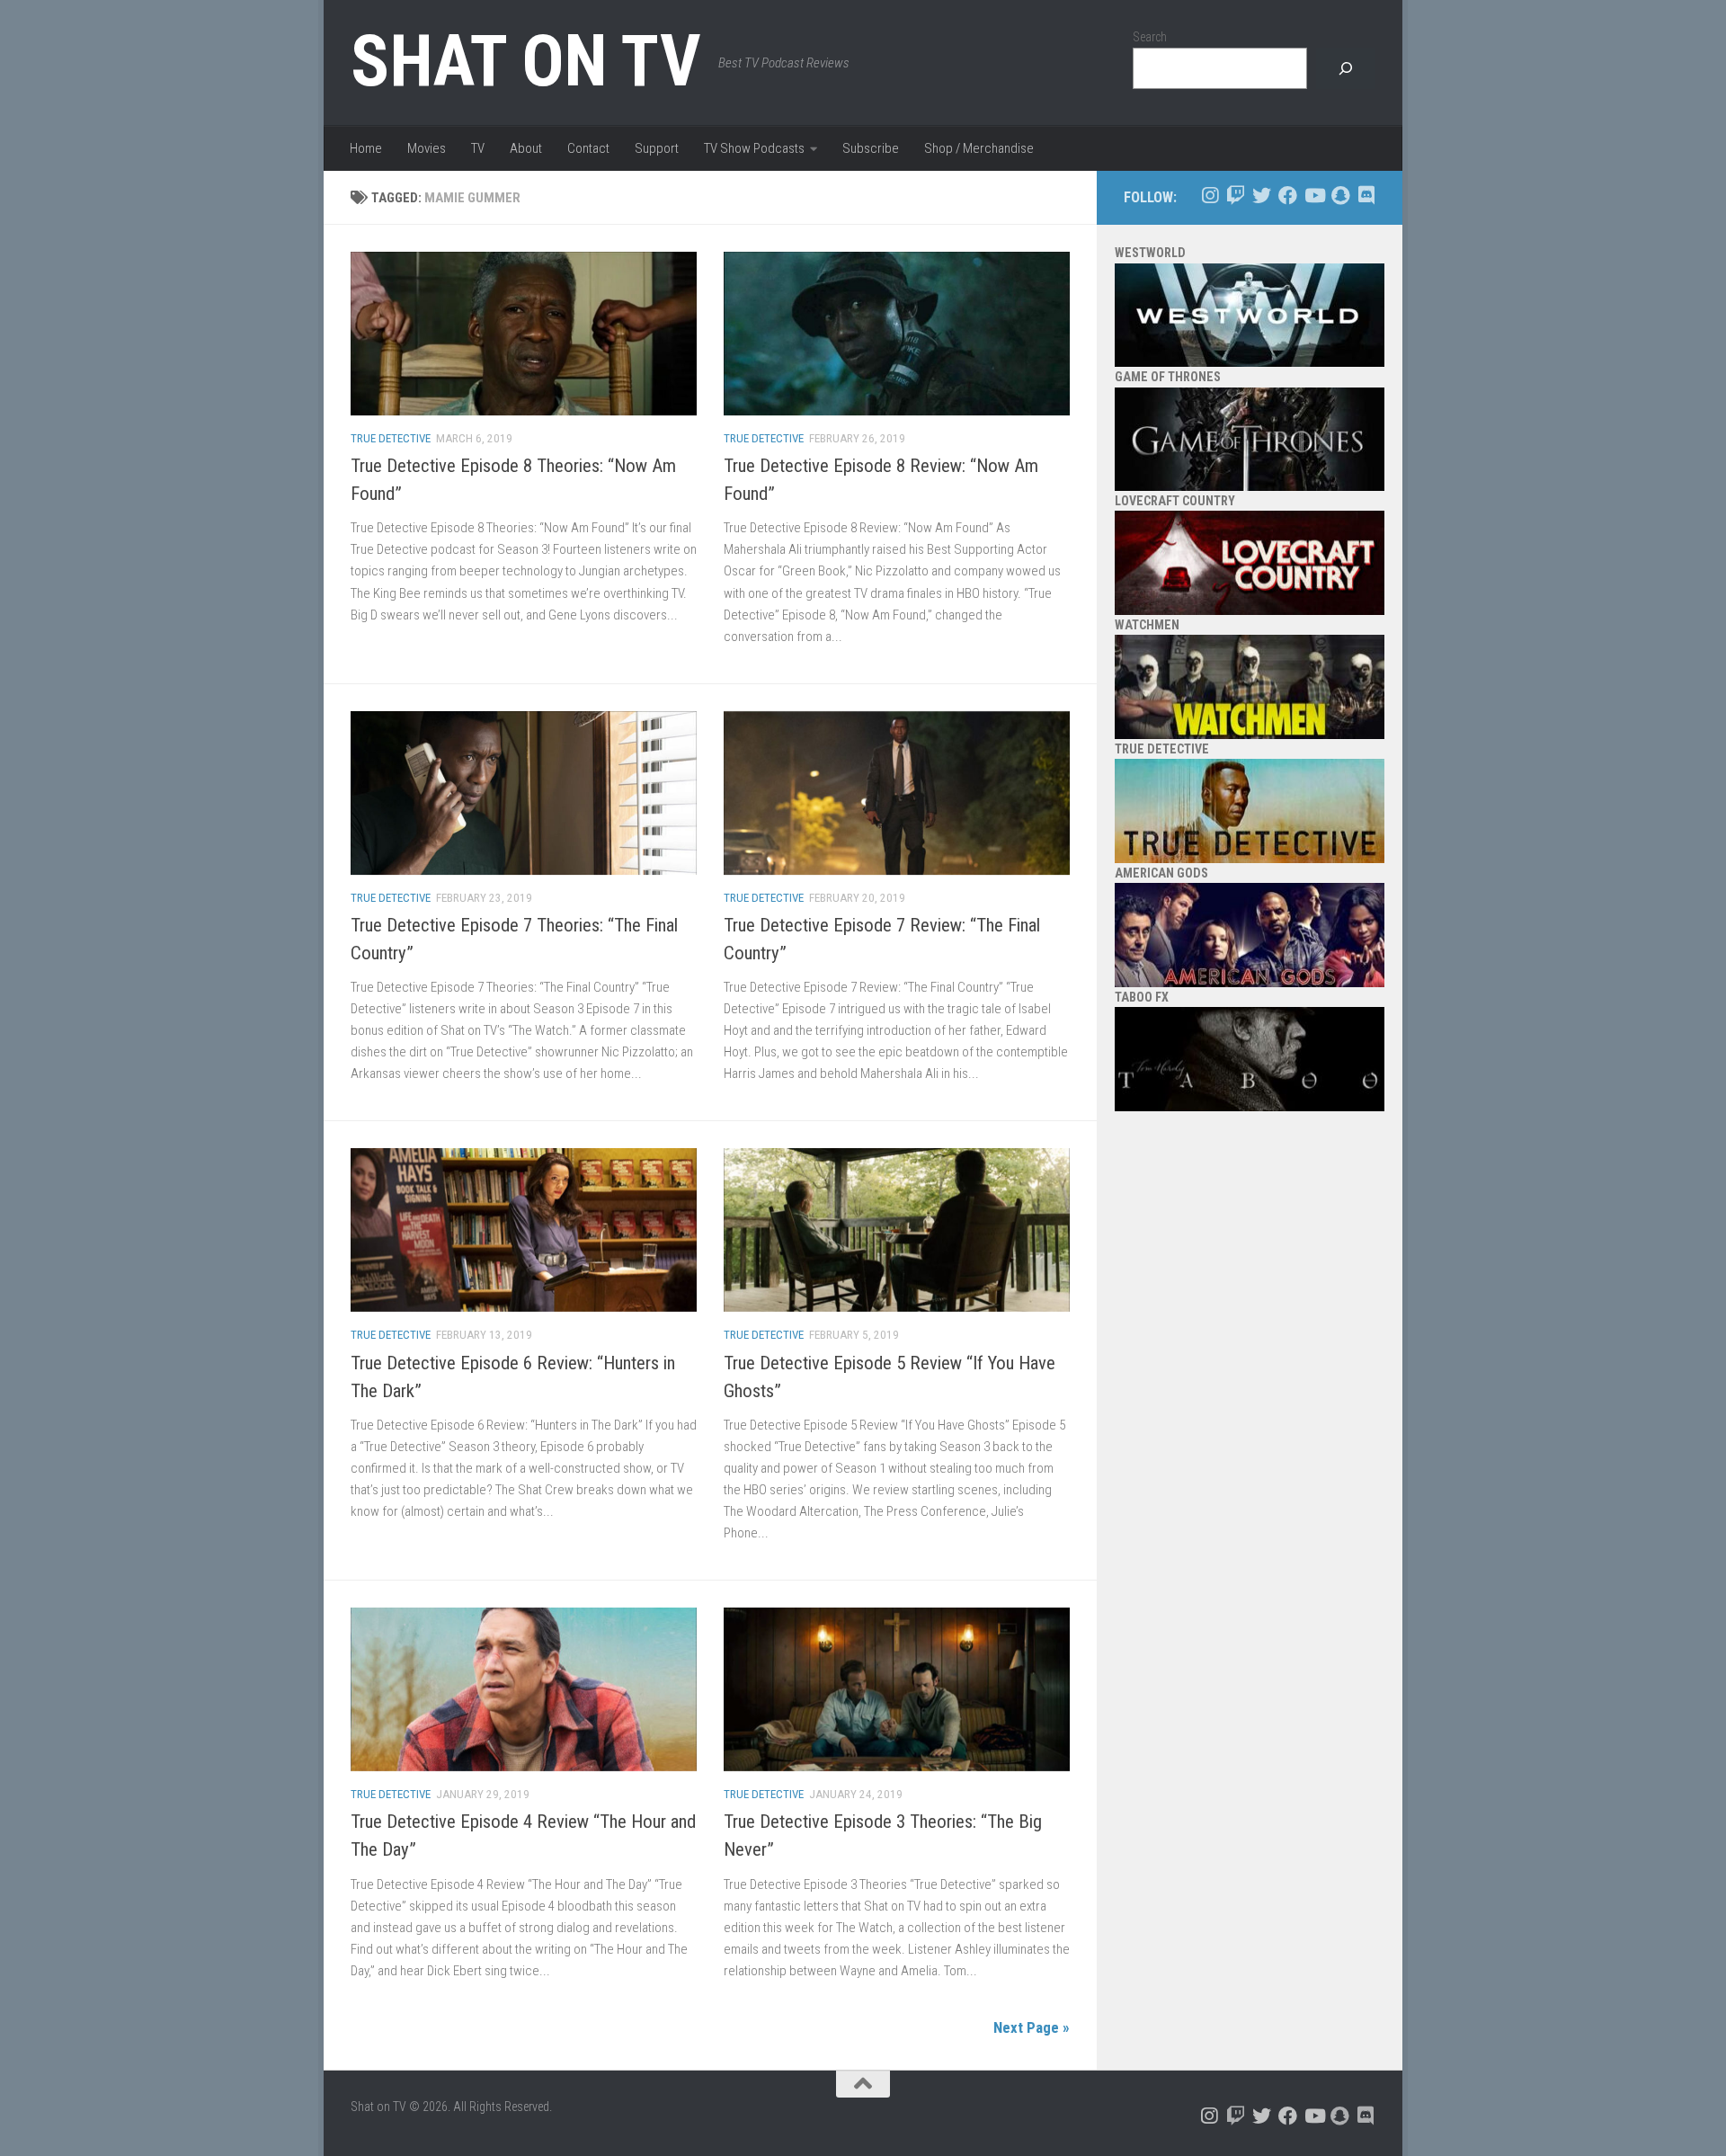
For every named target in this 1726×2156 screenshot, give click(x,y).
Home (366, 148)
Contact (588, 148)
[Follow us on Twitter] (1262, 196)
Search (1150, 37)
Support (657, 148)
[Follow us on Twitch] (1236, 196)
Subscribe (871, 148)
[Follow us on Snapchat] (1340, 196)
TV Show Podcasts (754, 148)
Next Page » (1032, 2027)
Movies (427, 148)
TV (478, 148)
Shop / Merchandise (979, 148)
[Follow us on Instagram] (1210, 196)
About (526, 148)
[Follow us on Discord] (1366, 196)
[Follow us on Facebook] (1288, 196)
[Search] (1346, 69)
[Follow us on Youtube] (1314, 196)
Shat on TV (525, 61)
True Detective (391, 438)
